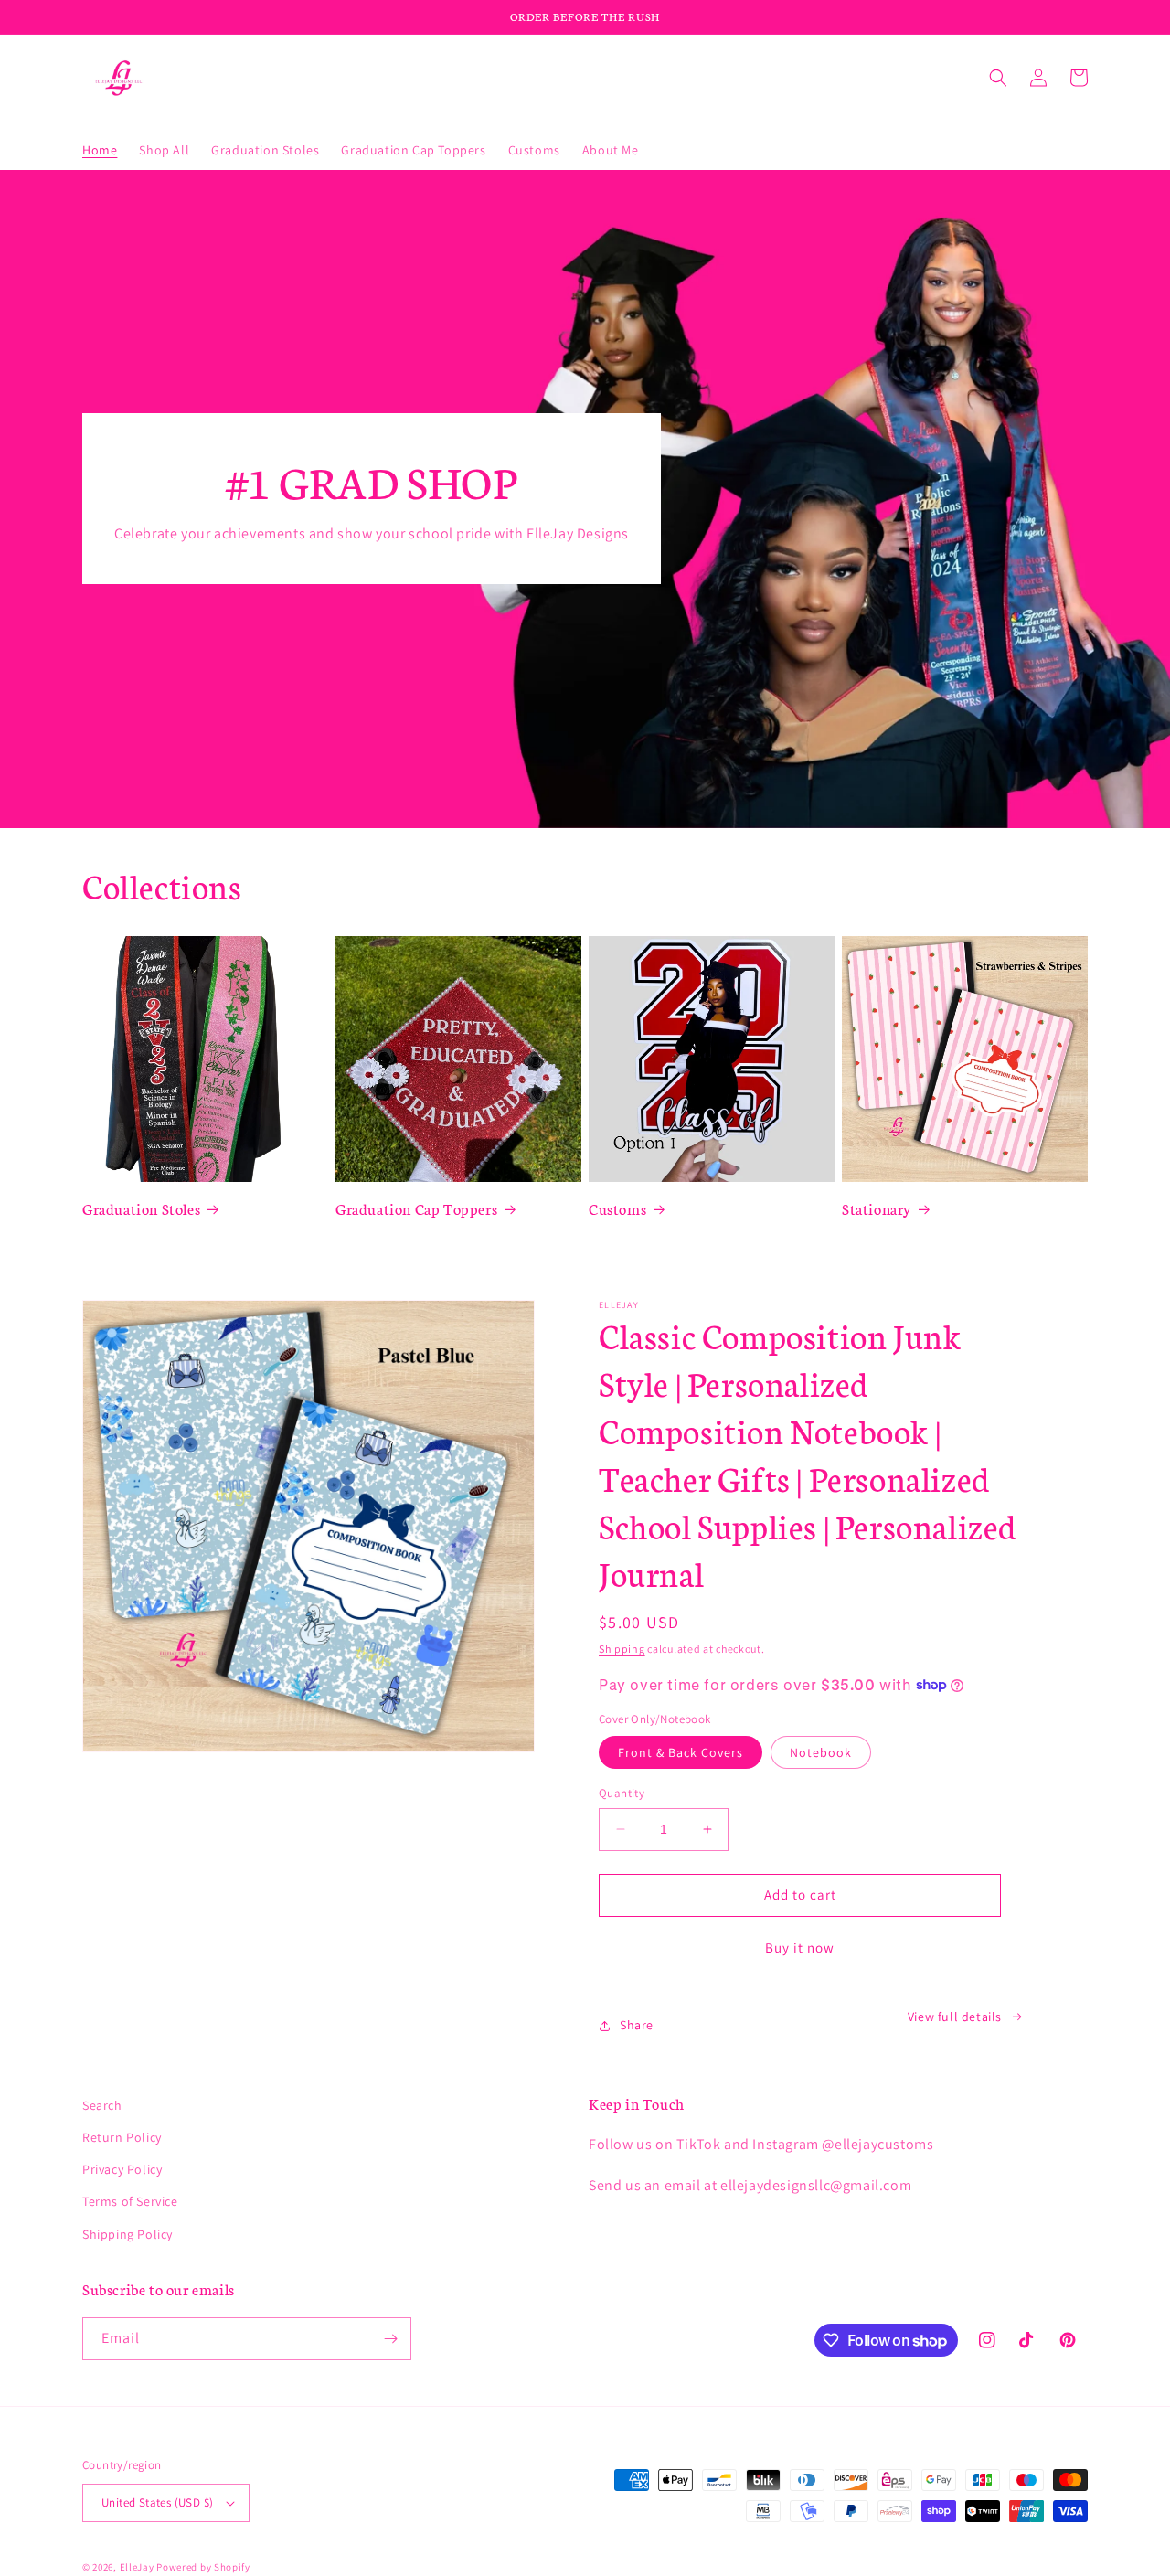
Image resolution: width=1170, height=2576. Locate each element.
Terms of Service (130, 2201)
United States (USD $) (157, 2502)
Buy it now (800, 1948)
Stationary (877, 1208)
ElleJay (137, 2567)
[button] (998, 78)
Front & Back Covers (681, 1752)
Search (102, 2105)
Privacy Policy (122, 2169)
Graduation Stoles (141, 1208)
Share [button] (637, 2025)
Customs (617, 1208)
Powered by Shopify (203, 2567)
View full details (955, 2017)
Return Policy (122, 2137)
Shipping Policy (128, 2234)
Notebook (821, 1752)
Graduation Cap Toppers (416, 1208)
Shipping (622, 1649)
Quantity (622, 1793)
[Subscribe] (390, 2339)
